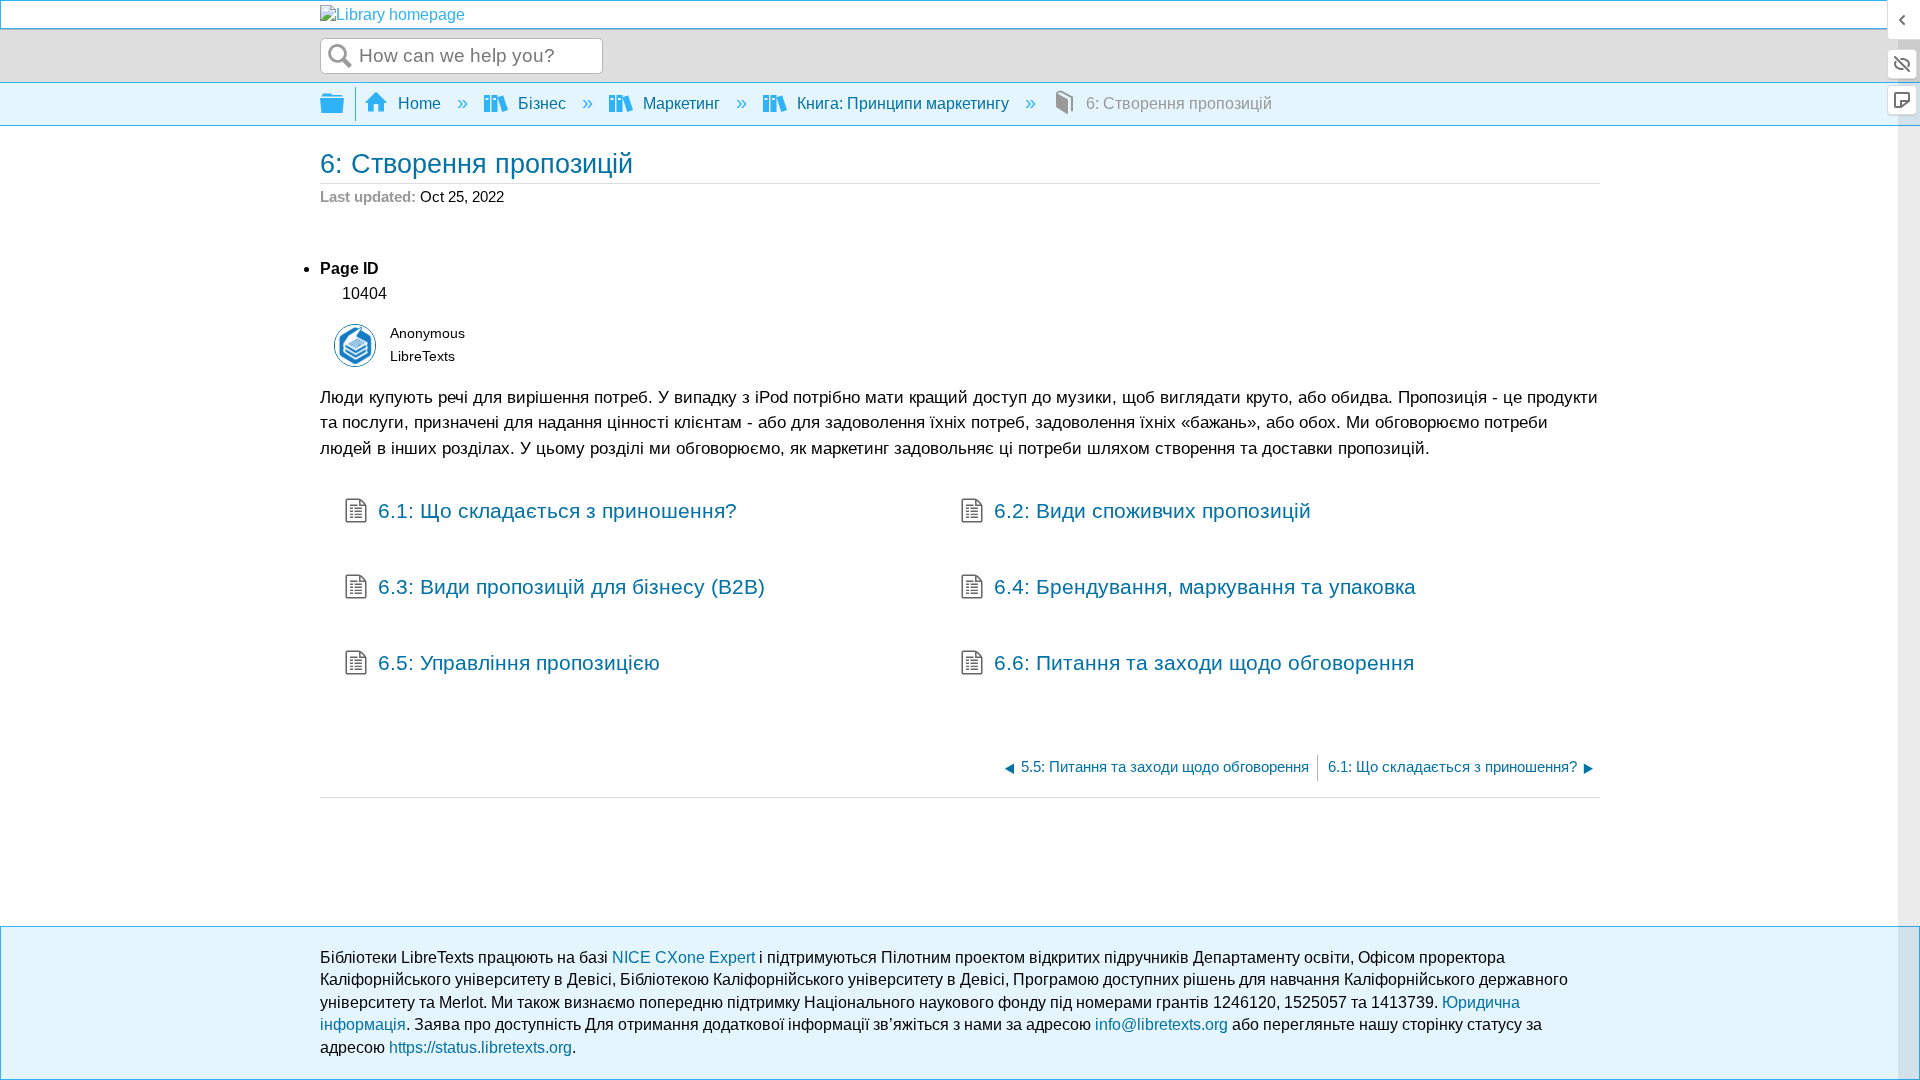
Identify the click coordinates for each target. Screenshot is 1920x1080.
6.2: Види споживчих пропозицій (1152, 510)
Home (419, 103)
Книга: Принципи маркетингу (903, 103)
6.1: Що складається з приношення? (557, 510)
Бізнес (542, 103)
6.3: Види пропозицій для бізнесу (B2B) (571, 586)
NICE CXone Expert (685, 957)
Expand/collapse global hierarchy (345, 104)
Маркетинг (681, 103)
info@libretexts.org (1161, 1024)
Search (340, 57)
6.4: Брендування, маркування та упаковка (1205, 586)
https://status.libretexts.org (480, 1047)
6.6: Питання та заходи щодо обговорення (1204, 662)
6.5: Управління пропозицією (519, 662)
